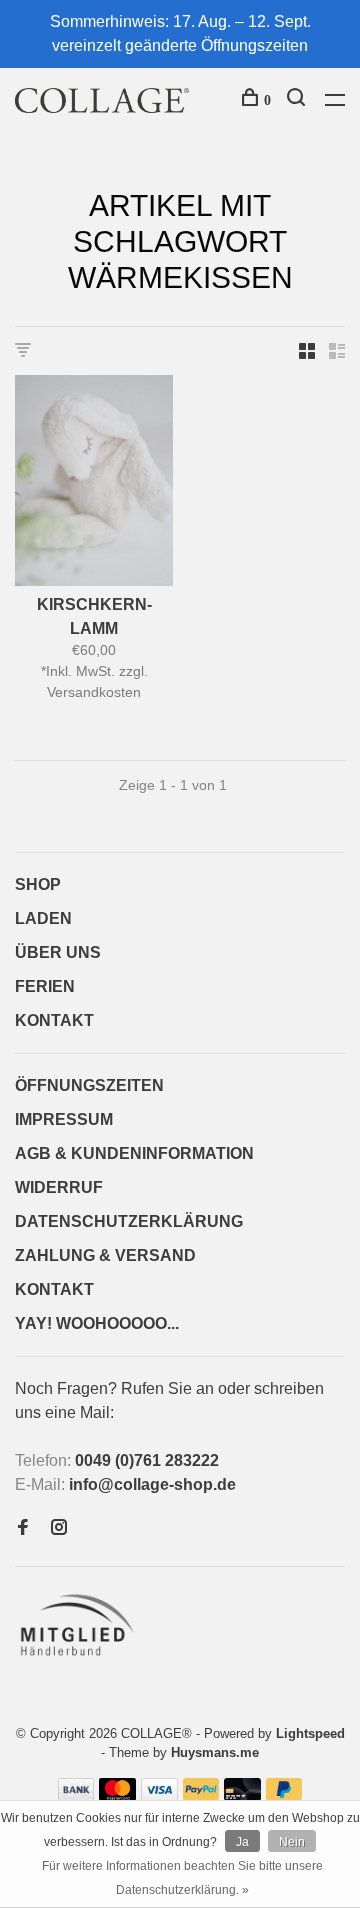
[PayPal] (201, 1795)
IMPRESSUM (64, 1119)
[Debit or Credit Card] (242, 1795)
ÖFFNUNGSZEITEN (89, 1085)
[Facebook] (23, 1528)
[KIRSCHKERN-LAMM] (94, 484)
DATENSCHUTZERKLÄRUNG (129, 1221)
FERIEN (45, 986)
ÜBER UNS (58, 952)
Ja (242, 1842)
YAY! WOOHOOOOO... (97, 1323)
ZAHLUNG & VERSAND (105, 1255)
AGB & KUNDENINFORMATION (134, 1153)
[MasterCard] (117, 1795)
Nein (292, 1842)
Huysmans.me (215, 1752)
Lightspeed (310, 1733)
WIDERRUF (59, 1187)
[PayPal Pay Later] (284, 1795)
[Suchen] (298, 100)
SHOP (38, 884)
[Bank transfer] (76, 1795)
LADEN (43, 918)
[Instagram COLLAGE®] (59, 1528)
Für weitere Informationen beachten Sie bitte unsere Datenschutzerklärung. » (182, 1878)
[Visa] (159, 1795)
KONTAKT (54, 1020)
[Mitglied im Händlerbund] (81, 1661)
